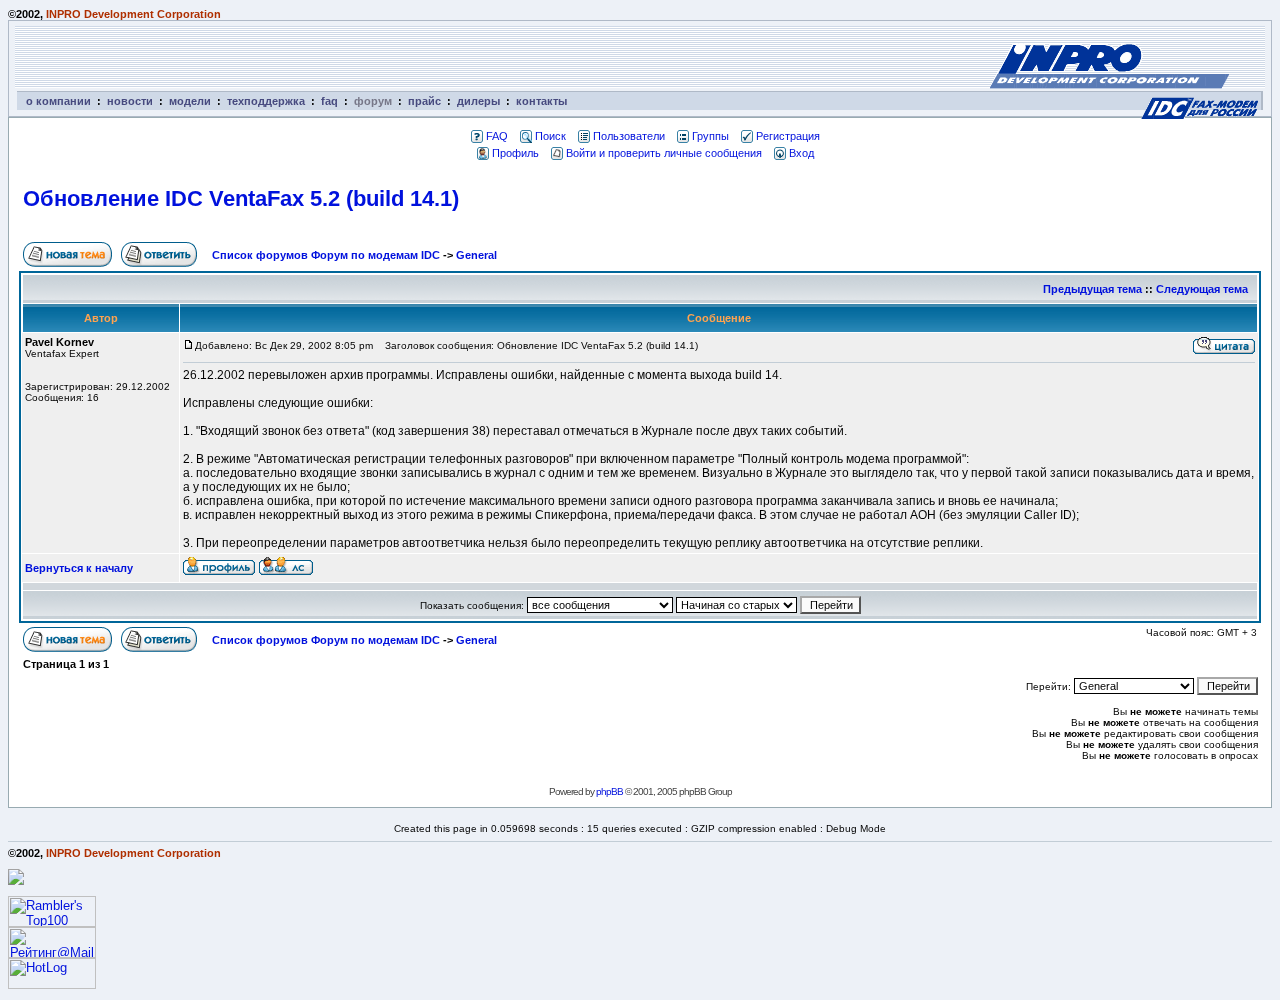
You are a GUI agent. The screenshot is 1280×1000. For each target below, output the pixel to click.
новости (130, 101)
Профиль (515, 153)
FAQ (497, 136)
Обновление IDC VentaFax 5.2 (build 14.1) (241, 198)
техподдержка (266, 101)
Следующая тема (1202, 289)
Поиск (550, 136)
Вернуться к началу (79, 568)
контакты (541, 101)
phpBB (609, 791)
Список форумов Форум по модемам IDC (326, 255)
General (476, 255)
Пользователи (629, 136)
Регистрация (788, 136)
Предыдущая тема (1092, 289)
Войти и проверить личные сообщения (664, 153)
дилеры (478, 101)
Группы (710, 136)
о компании (58, 101)
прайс (424, 101)
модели (190, 101)
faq (329, 101)
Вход (801, 153)
